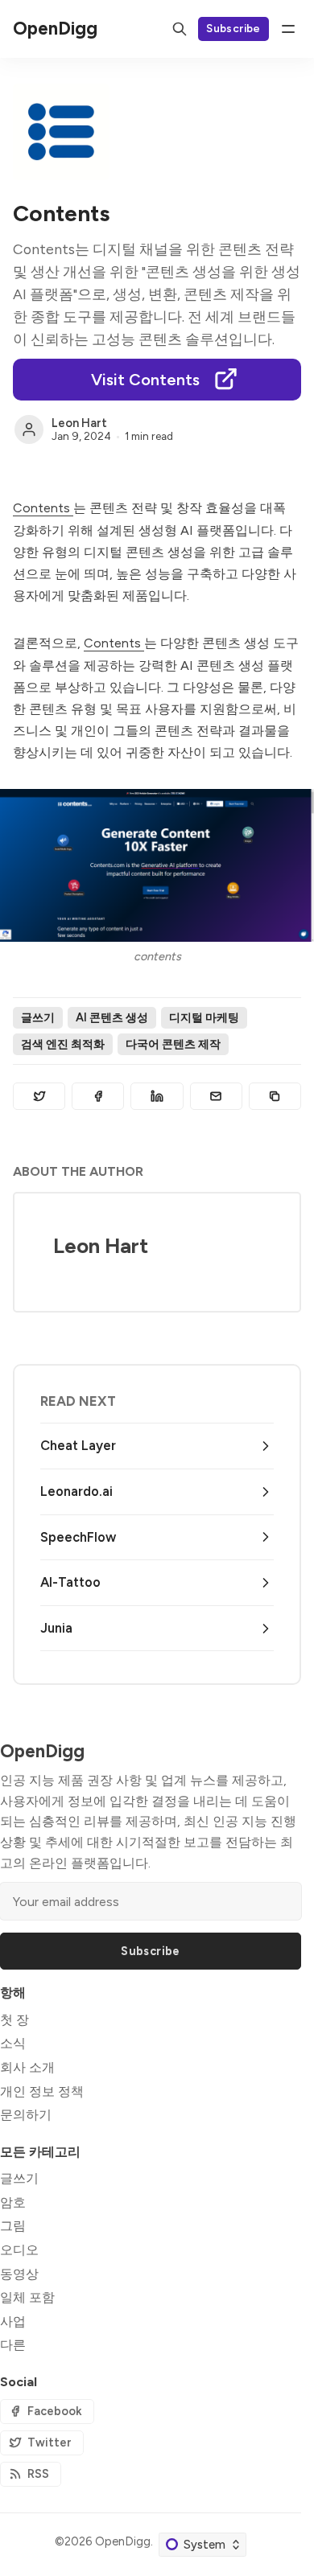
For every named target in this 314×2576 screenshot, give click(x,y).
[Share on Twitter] (39, 1096)
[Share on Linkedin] (157, 1096)
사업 (13, 2321)
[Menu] (288, 29)
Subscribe (233, 28)
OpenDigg (123, 2541)
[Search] (180, 29)
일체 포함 (27, 2297)
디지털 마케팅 (204, 1017)
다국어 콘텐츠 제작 (173, 1044)
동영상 (19, 2274)
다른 (13, 2345)
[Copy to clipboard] (275, 1096)
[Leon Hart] (29, 429)
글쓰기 (38, 1017)
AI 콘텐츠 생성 (112, 1017)
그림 (13, 2226)
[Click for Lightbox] (157, 865)
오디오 (19, 2250)
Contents (43, 508)
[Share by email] (216, 1096)
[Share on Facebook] (98, 1096)
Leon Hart (79, 423)
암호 (13, 2202)
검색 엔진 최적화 (63, 1044)
